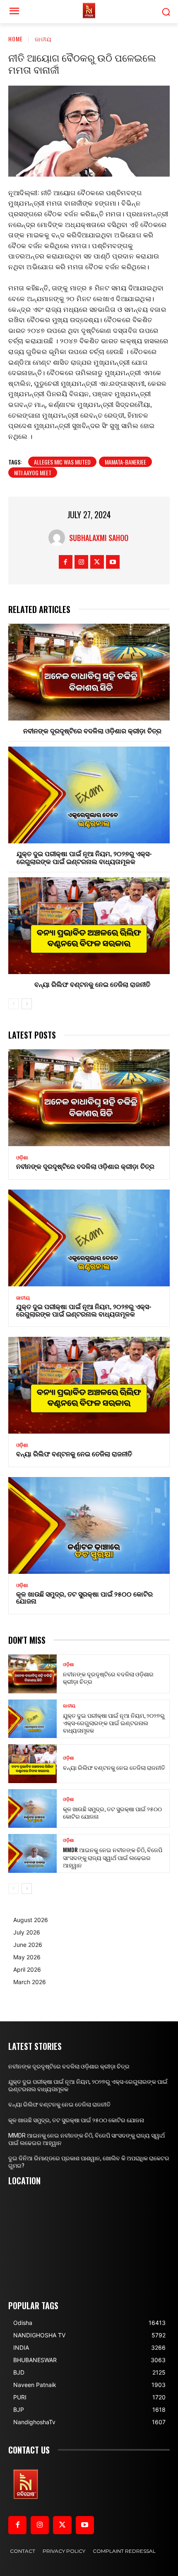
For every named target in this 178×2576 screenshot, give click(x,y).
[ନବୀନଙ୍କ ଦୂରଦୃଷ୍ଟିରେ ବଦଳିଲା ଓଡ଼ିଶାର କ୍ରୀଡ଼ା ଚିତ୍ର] (89, 672)
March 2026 (30, 1982)
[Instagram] (81, 562)
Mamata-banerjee (125, 462)
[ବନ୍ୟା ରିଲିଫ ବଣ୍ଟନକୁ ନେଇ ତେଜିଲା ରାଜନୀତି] (89, 926)
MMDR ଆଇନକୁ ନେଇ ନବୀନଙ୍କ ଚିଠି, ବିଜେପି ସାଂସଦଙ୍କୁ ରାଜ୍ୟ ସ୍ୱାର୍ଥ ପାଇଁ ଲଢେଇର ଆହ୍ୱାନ (113, 1857)
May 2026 (27, 1957)
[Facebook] (66, 562)
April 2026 (27, 1969)
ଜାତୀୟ (43, 39)
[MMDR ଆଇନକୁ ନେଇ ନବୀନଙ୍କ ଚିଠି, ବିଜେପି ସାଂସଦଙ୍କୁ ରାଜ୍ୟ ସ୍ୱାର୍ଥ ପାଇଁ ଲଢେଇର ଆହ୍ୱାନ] (32, 1853)
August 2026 (31, 1920)
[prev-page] (13, 1004)
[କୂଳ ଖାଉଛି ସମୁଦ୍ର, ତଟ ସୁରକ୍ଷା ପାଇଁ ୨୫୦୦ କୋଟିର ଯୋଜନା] (89, 1525)
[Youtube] (113, 562)
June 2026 (28, 1945)
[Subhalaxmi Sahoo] (59, 538)
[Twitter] (97, 562)
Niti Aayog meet (33, 473)
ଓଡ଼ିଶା (22, 1158)
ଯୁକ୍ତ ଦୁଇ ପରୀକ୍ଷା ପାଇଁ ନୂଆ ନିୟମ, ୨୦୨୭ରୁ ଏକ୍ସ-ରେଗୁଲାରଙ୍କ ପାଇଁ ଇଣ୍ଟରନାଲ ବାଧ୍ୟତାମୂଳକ (84, 857)
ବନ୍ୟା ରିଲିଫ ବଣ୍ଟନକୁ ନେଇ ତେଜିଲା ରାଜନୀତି (92, 984)
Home (16, 39)
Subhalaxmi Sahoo (99, 538)
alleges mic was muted (62, 462)
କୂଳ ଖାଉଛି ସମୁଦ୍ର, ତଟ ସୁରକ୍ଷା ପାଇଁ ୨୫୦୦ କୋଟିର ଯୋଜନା (84, 1597)
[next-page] (27, 1004)
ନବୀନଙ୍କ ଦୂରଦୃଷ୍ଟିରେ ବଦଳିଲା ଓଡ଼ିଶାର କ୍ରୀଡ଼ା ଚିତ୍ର (92, 730)
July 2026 (27, 1932)
